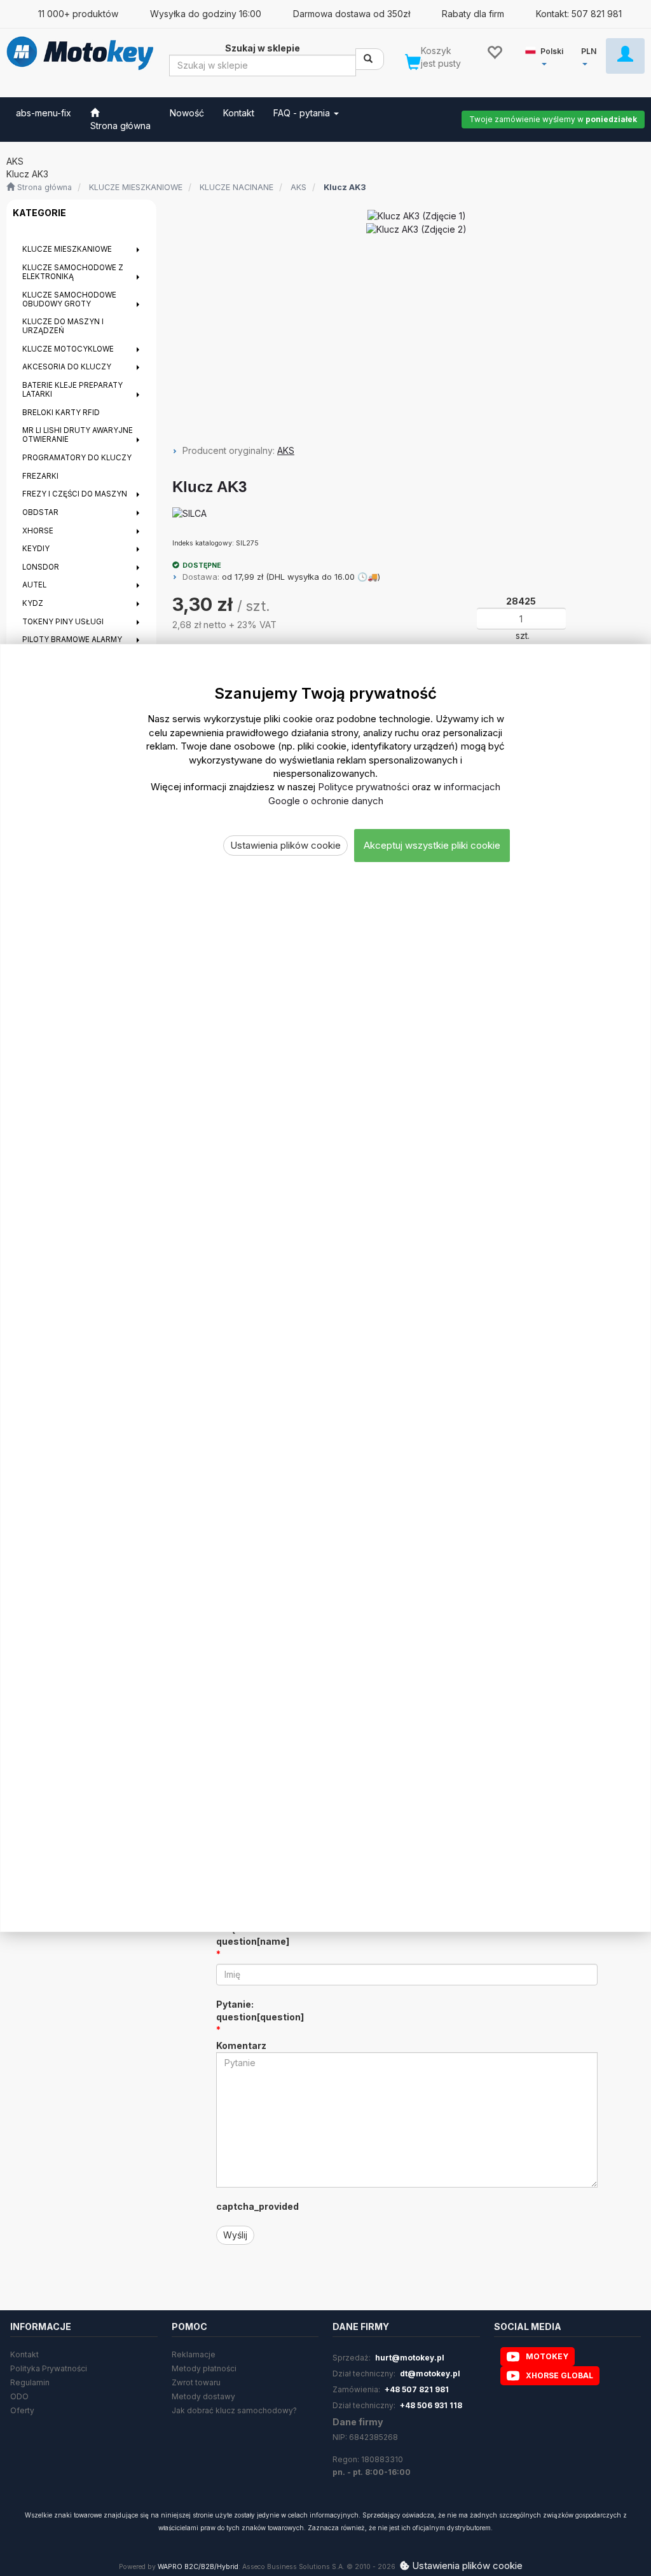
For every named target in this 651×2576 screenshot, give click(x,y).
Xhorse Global (559, 2375)
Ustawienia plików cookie (285, 845)
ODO (19, 2396)
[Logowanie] (625, 56)
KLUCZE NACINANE (236, 187)
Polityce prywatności (364, 787)
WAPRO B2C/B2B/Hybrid (198, 2567)
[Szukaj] (370, 59)
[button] (546, 55)
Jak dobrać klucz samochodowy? (234, 2410)
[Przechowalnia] (494, 51)
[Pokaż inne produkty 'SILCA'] (189, 514)
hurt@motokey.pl (410, 2358)
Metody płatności (204, 2368)
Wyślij (235, 2235)
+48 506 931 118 (431, 2405)
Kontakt (24, 2354)
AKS (298, 187)
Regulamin (30, 2382)
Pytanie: (260, 2011)
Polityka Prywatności (49, 2368)
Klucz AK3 (345, 187)
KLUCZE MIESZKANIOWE (136, 187)
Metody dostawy (203, 2396)
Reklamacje (194, 2354)
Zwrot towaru (196, 2382)
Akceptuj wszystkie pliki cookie (432, 845)
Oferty (22, 2410)
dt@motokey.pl (430, 2374)
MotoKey (547, 2356)
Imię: (253, 1935)
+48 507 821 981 (417, 2389)
